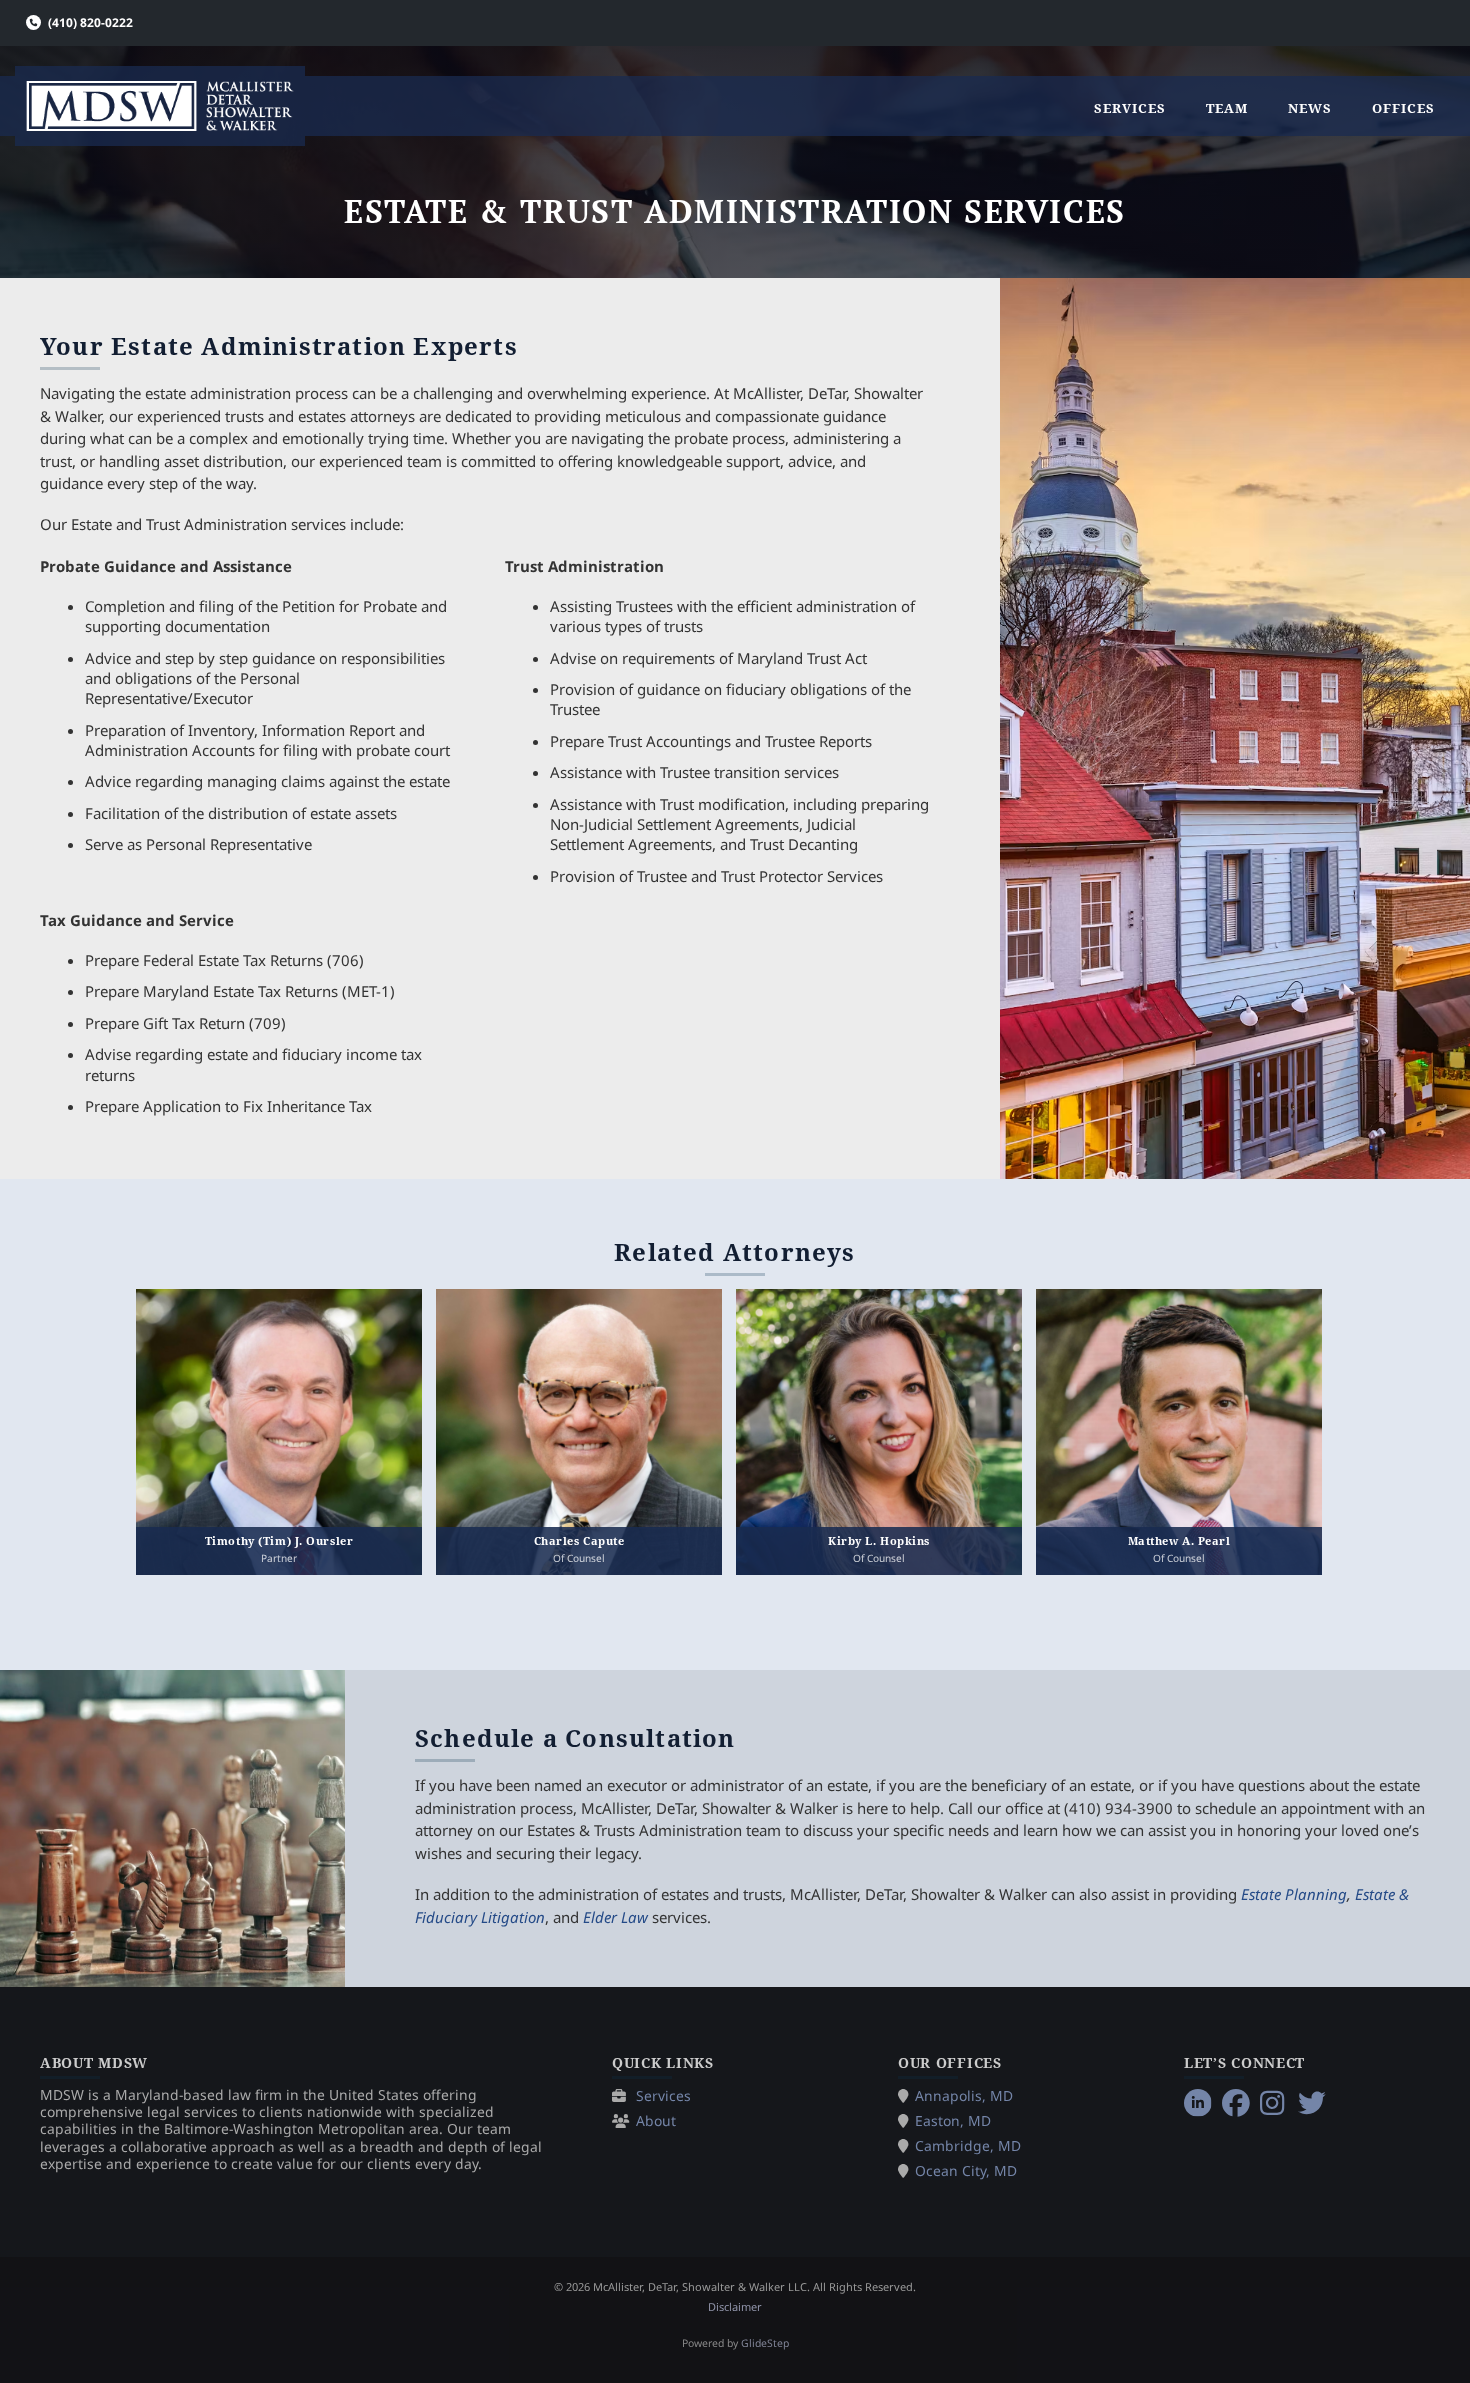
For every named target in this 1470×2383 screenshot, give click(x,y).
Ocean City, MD (966, 2170)
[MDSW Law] (160, 106)
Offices (1403, 108)
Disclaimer (735, 2306)
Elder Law (615, 1917)
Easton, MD (953, 2120)
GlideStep (765, 2343)
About (656, 2120)
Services (1130, 108)
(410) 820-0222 (90, 22)
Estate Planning (1294, 1894)
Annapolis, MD (964, 2095)
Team (1227, 108)
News (1310, 108)
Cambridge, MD (968, 2145)
